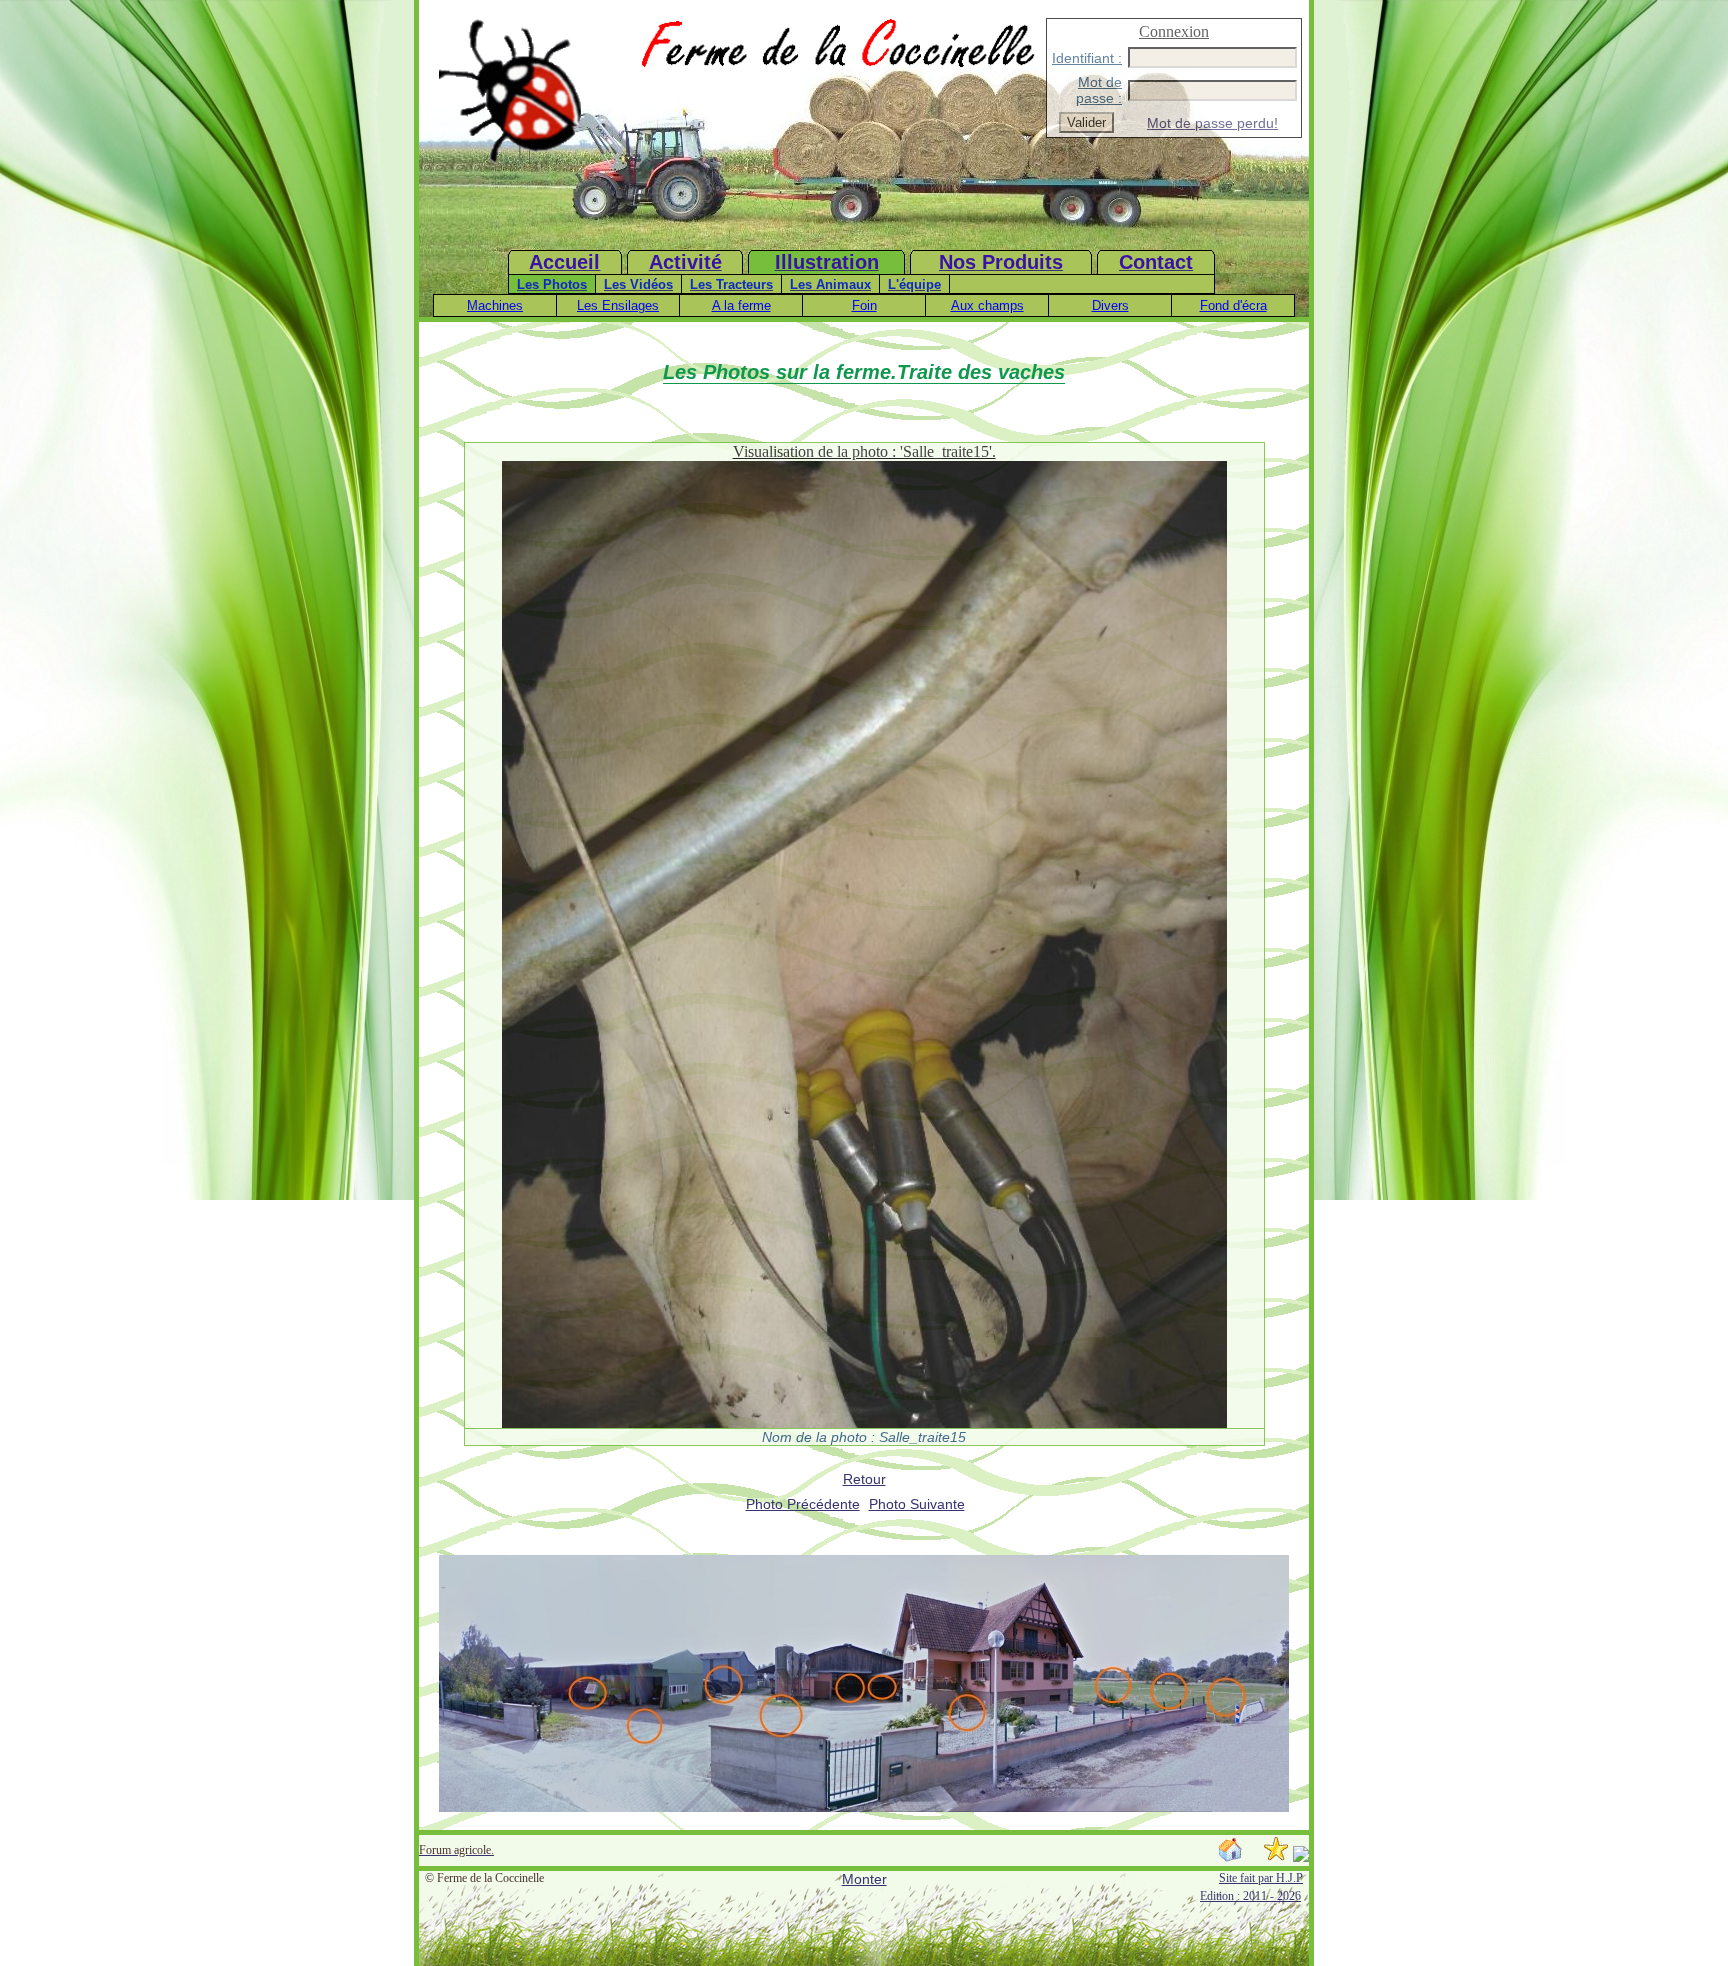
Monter (864, 1879)
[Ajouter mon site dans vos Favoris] (1276, 1856)
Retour (864, 1479)
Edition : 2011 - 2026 (1250, 1896)
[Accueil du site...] (510, 164)
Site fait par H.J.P (1261, 1878)
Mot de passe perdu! (1212, 123)
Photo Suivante (917, 1504)
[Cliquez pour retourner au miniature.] (864, 1423)
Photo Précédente (803, 1504)
